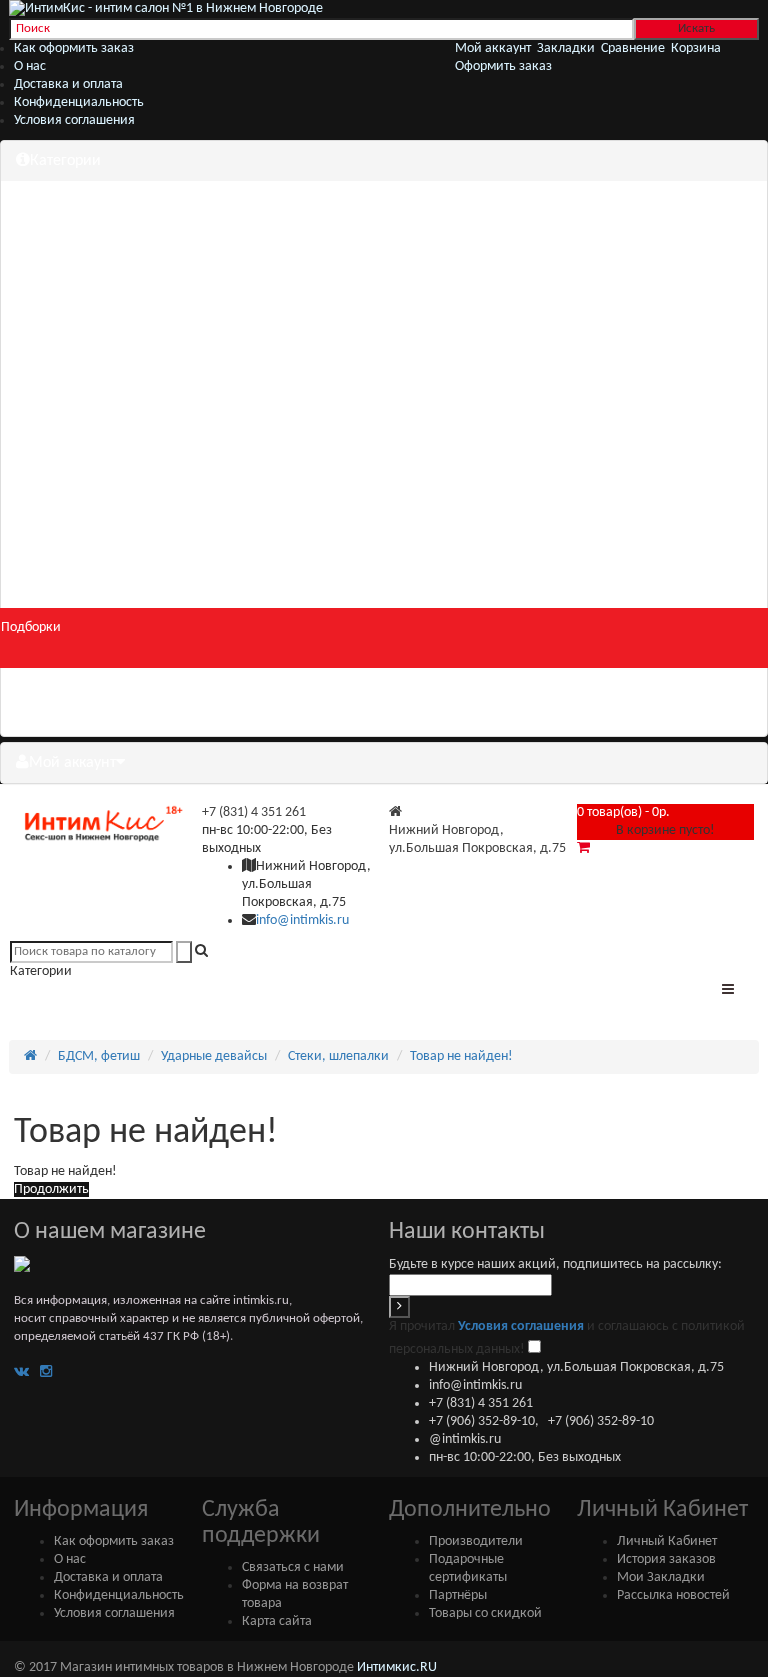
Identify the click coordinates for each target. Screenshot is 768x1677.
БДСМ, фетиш (99, 1056)
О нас (30, 66)
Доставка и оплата (68, 84)
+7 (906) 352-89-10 (482, 1421)
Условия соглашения (74, 120)
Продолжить (51, 1189)
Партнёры (458, 1595)
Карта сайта (277, 1621)
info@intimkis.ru (302, 920)
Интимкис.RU (397, 1667)
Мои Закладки (661, 1577)
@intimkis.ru (465, 1439)
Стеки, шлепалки (338, 1056)
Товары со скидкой (485, 1613)
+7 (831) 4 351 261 (254, 812)
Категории (65, 161)
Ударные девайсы (214, 1056)
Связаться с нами (293, 1567)
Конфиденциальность (79, 102)
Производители (476, 1541)
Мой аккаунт (72, 763)
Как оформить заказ (74, 48)
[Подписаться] (399, 1307)
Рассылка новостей (673, 1595)
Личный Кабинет (667, 1541)
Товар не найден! (461, 1056)
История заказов (666, 1559)
